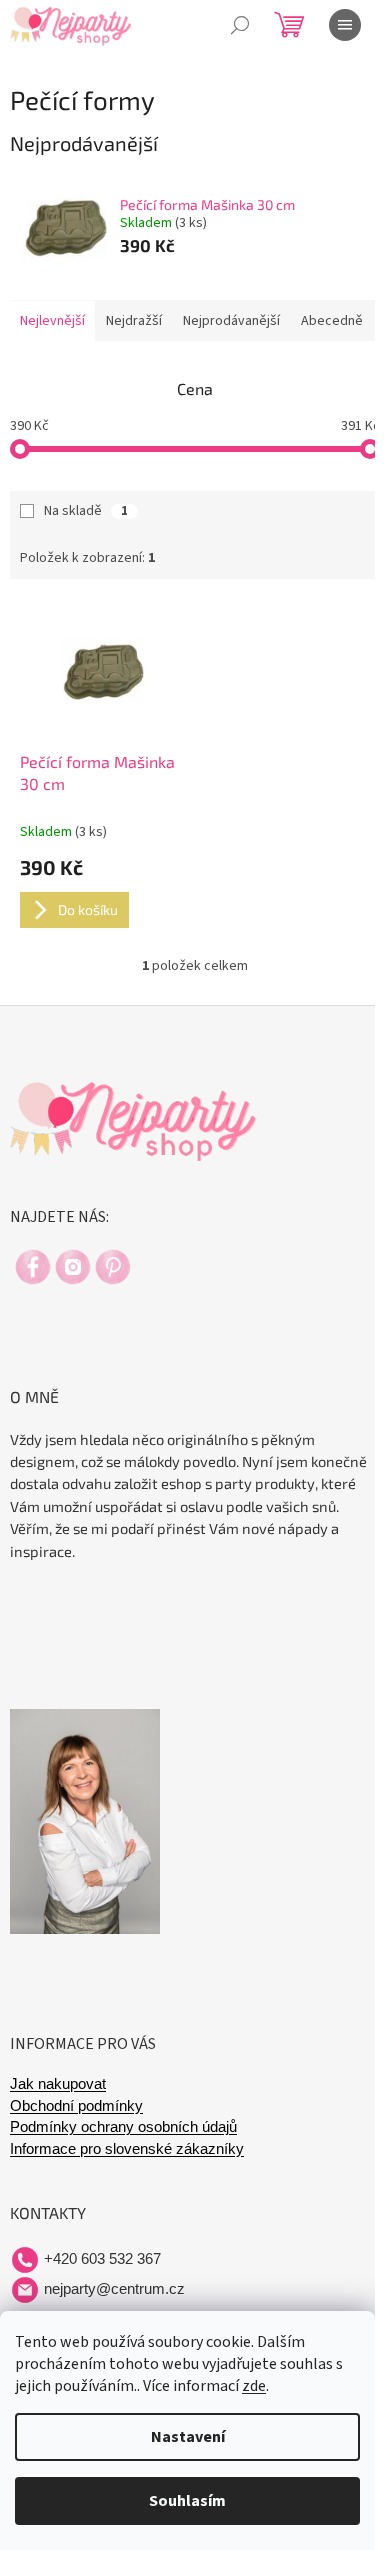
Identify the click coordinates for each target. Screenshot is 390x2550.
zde (254, 2386)
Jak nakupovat (58, 2084)
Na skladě (86, 511)
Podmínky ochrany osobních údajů (123, 2127)
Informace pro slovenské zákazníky (127, 2149)
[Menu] (345, 25)
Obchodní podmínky (76, 2106)
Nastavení (188, 2437)
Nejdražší (134, 321)
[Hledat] (240, 25)
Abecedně (332, 321)
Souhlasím (187, 2501)
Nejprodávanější (231, 321)
